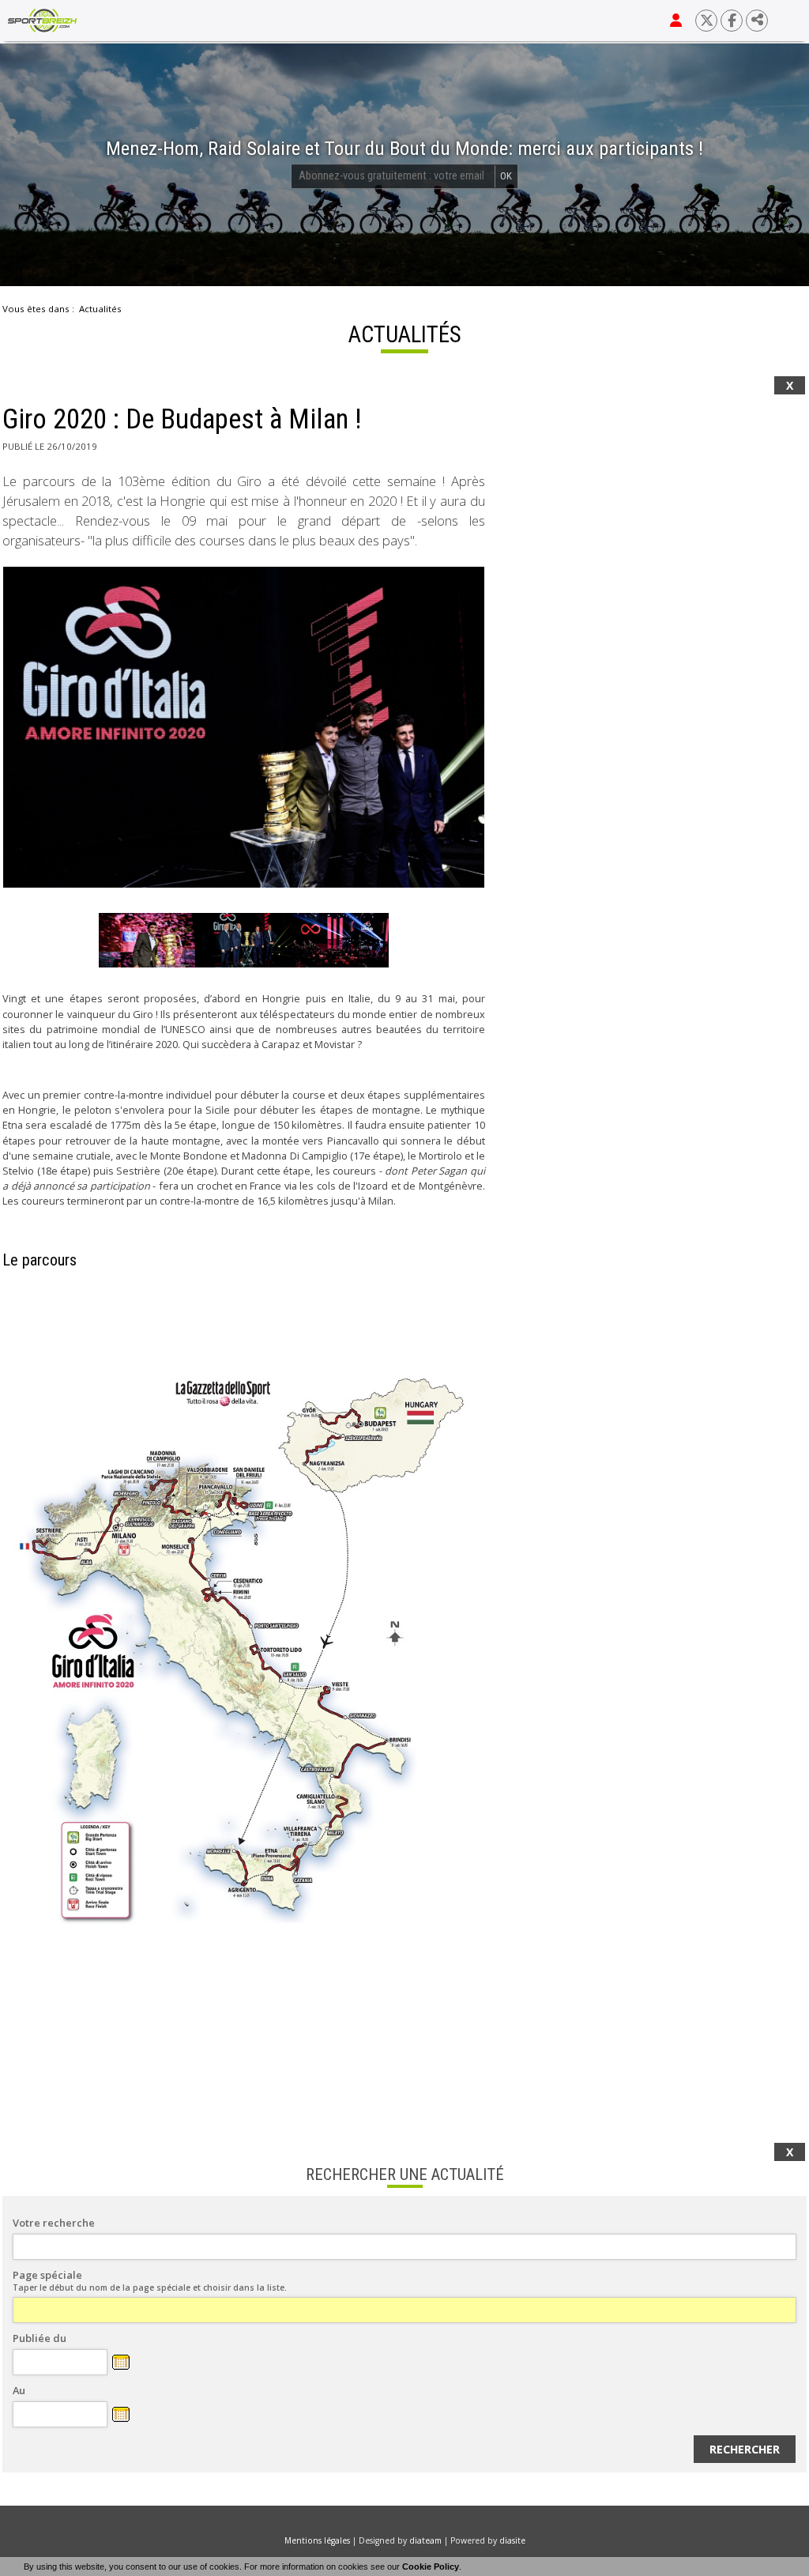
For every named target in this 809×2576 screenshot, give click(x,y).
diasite (512, 2540)
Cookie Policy (431, 2567)
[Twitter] (706, 21)
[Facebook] (732, 21)
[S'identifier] (676, 21)
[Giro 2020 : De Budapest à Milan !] (244, 727)
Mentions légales (317, 2540)
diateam (425, 2540)
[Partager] (757, 21)
